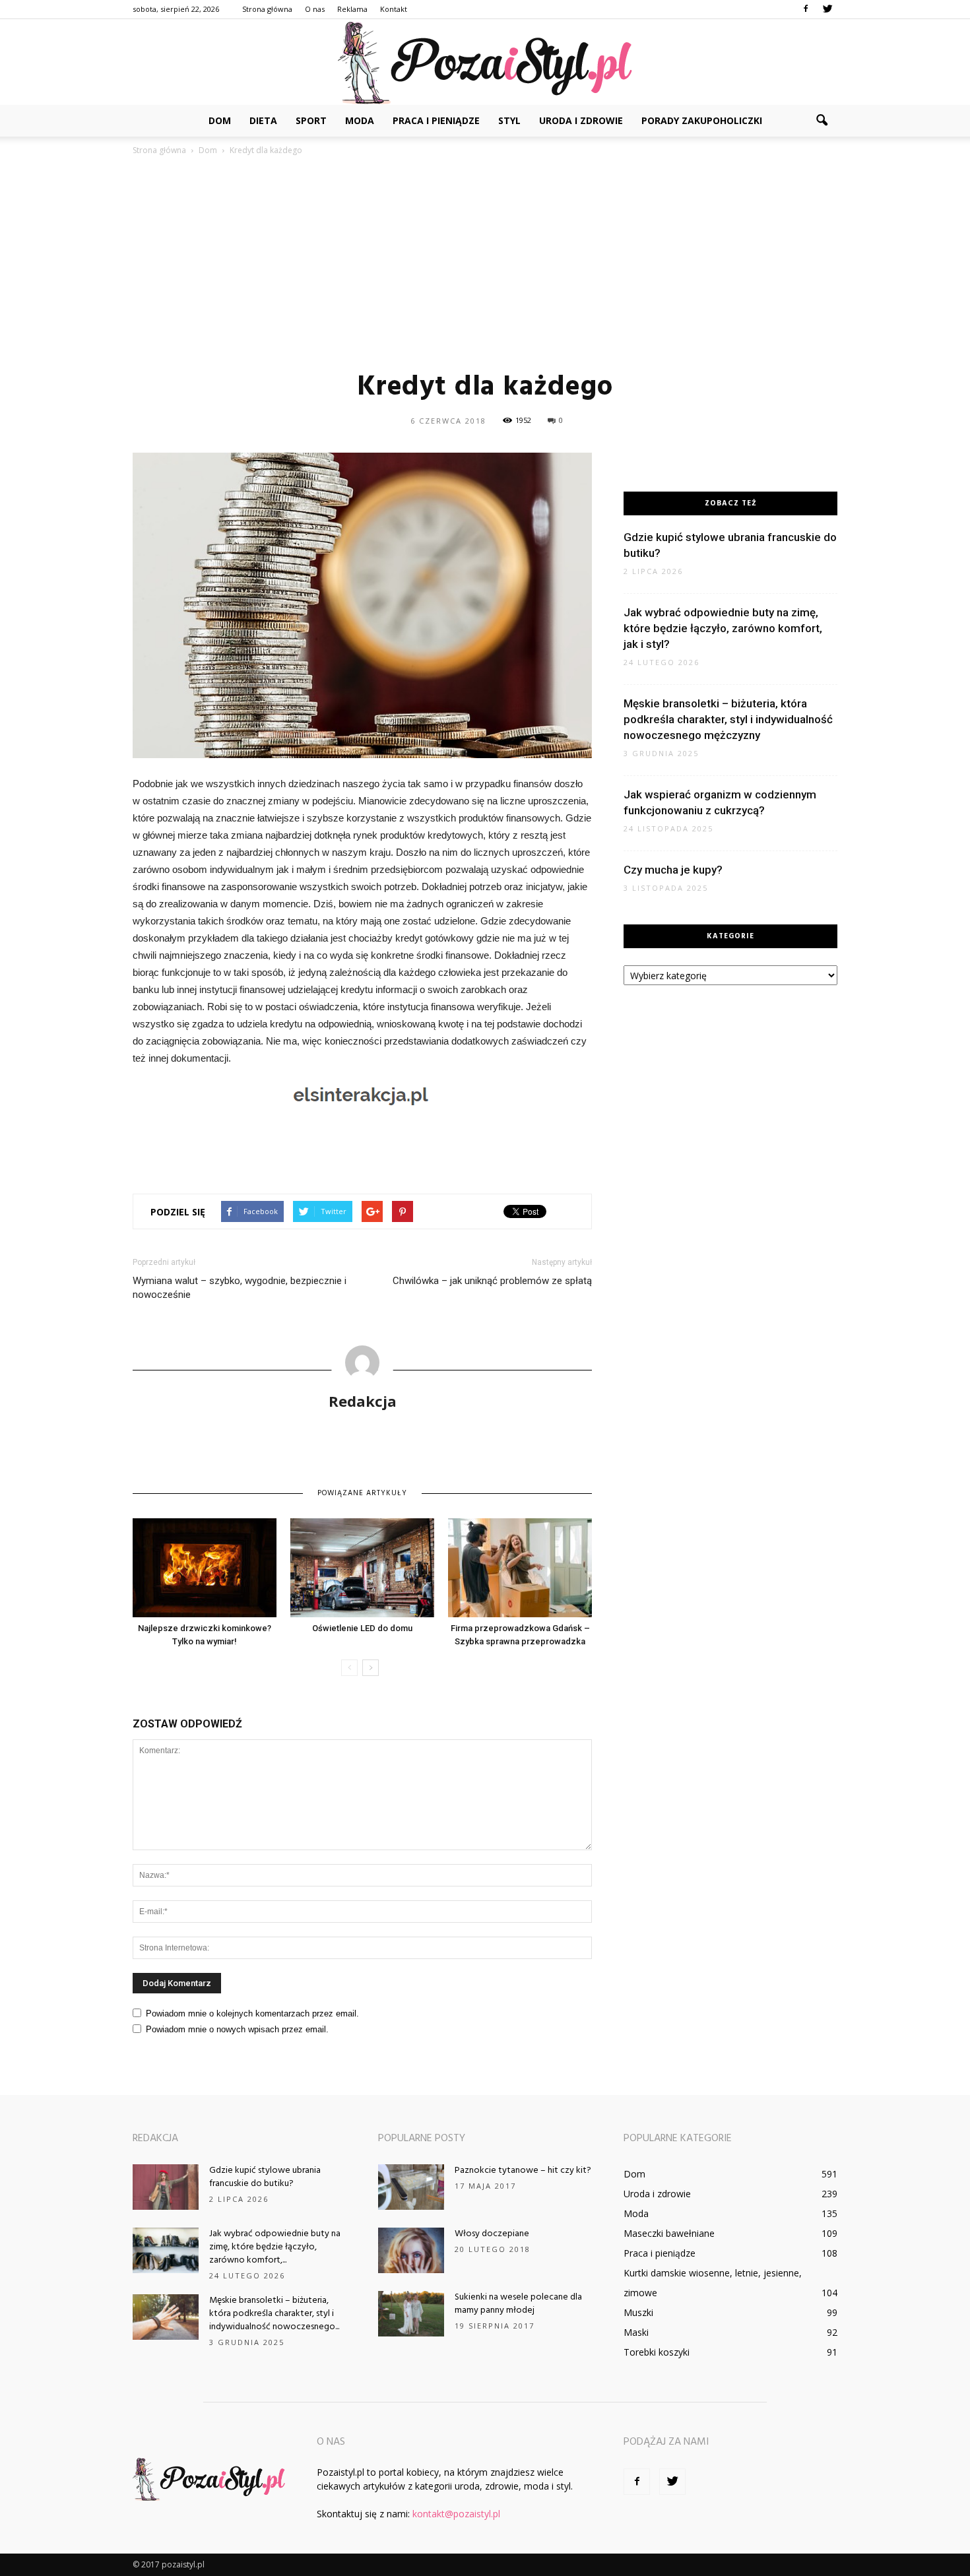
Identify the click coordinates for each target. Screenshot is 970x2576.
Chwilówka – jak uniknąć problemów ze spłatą (492, 1281)
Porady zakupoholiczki (702, 120)
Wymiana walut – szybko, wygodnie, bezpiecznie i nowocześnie (240, 1288)
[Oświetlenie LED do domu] (362, 1568)
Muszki (638, 2312)
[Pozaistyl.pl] (485, 63)
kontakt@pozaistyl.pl (456, 2514)
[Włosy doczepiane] (411, 2250)
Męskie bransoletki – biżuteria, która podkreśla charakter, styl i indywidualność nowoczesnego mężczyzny (728, 719)
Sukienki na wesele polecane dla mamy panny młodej (518, 2304)
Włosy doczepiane (492, 2234)
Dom (220, 120)
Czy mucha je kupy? (673, 870)
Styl (509, 120)
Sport (311, 120)
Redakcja (363, 1401)
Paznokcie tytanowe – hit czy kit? (523, 2171)
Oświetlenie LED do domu (362, 1628)
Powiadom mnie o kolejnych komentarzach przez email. (252, 2013)
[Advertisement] (485, 263)
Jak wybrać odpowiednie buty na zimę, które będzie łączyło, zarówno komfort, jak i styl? (723, 628)
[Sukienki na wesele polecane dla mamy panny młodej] (411, 2314)
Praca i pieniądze (436, 120)
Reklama (352, 9)
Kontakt (394, 9)
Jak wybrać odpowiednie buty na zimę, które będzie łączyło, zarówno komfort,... (275, 2247)
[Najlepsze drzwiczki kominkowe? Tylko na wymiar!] (205, 1568)
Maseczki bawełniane (669, 2233)
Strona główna (267, 9)
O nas (315, 9)
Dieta (263, 120)
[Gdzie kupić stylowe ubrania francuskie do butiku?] (166, 2187)
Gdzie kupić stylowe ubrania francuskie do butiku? (265, 2177)
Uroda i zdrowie (581, 120)
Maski (636, 2332)
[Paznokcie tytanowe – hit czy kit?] (411, 2187)
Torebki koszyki (657, 2352)
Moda (360, 120)
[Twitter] (827, 9)
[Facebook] (806, 9)
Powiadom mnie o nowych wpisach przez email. (237, 2029)
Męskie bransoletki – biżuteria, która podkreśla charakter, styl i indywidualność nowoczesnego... (274, 2314)
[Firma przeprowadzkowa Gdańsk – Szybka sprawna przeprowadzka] (520, 1568)
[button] (822, 121)
